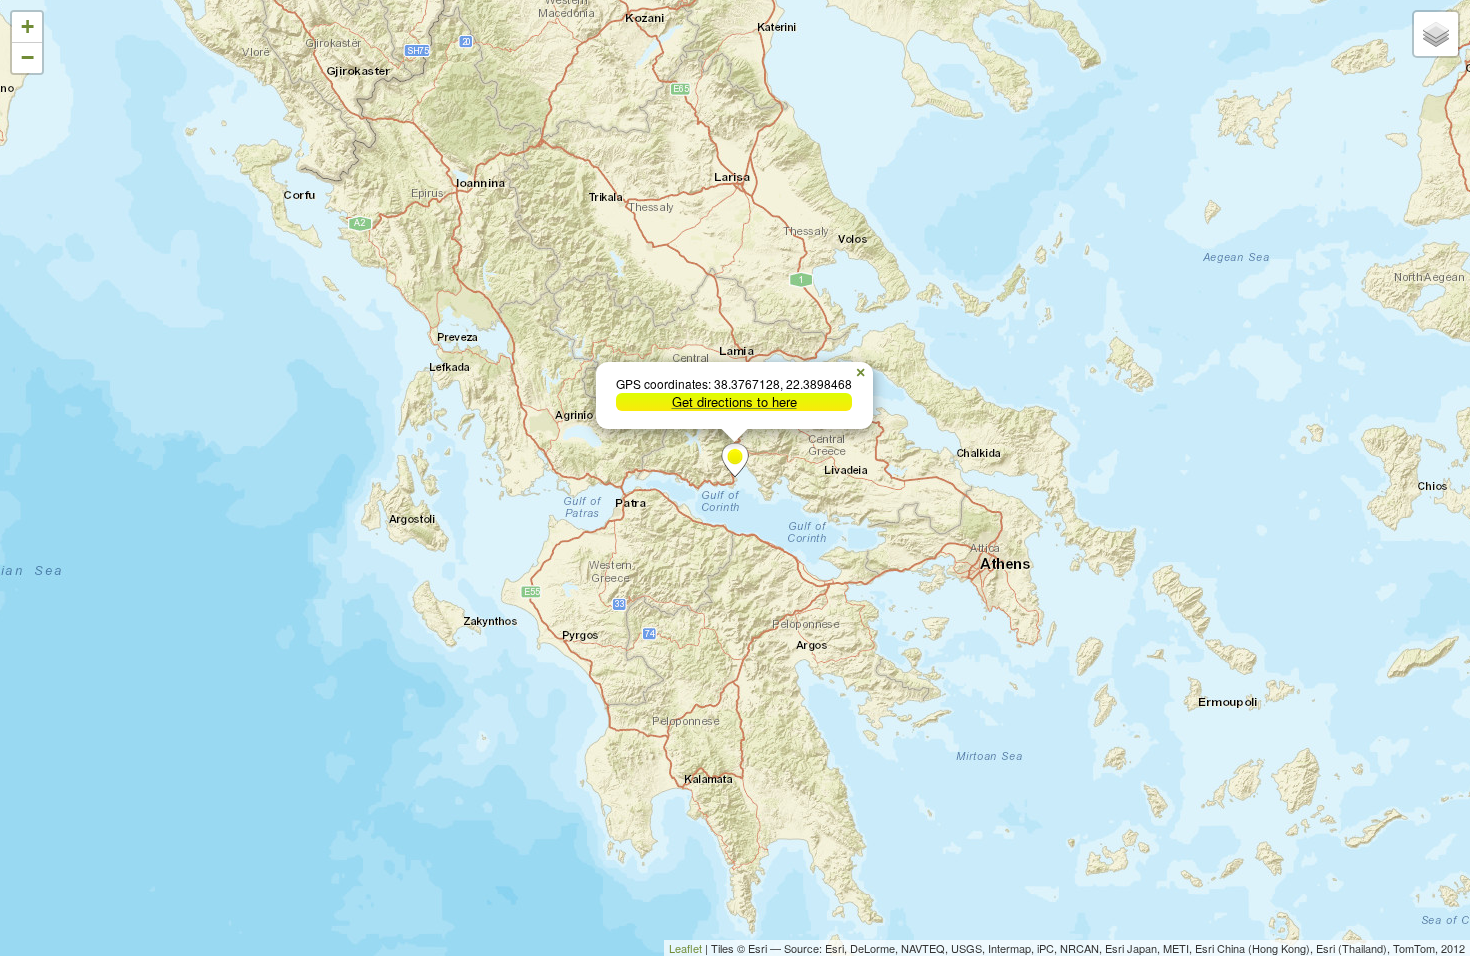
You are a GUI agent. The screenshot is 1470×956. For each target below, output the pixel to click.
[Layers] (1436, 34)
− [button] (27, 57)
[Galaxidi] (735, 460)
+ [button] (27, 26)
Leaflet (685, 948)
